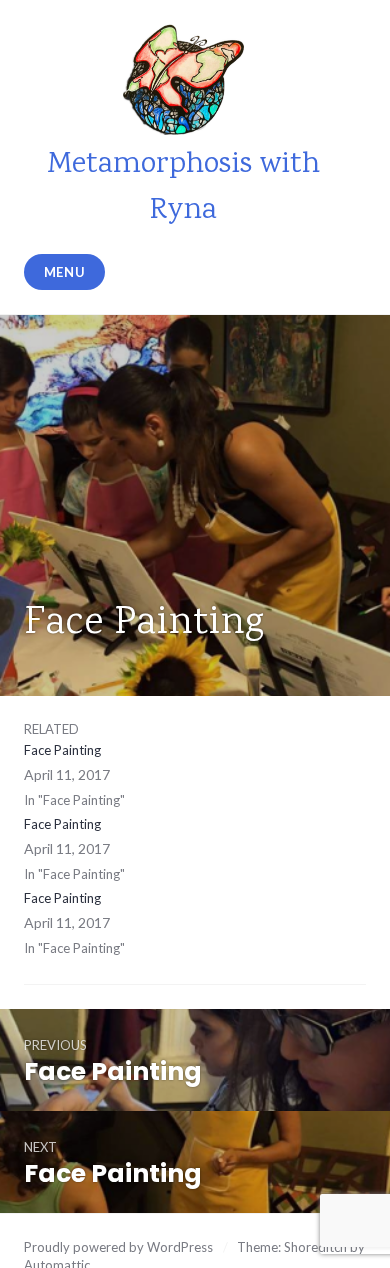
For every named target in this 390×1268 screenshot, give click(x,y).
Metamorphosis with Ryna (183, 188)
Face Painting (62, 750)
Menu (65, 272)
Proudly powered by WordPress (118, 1247)
